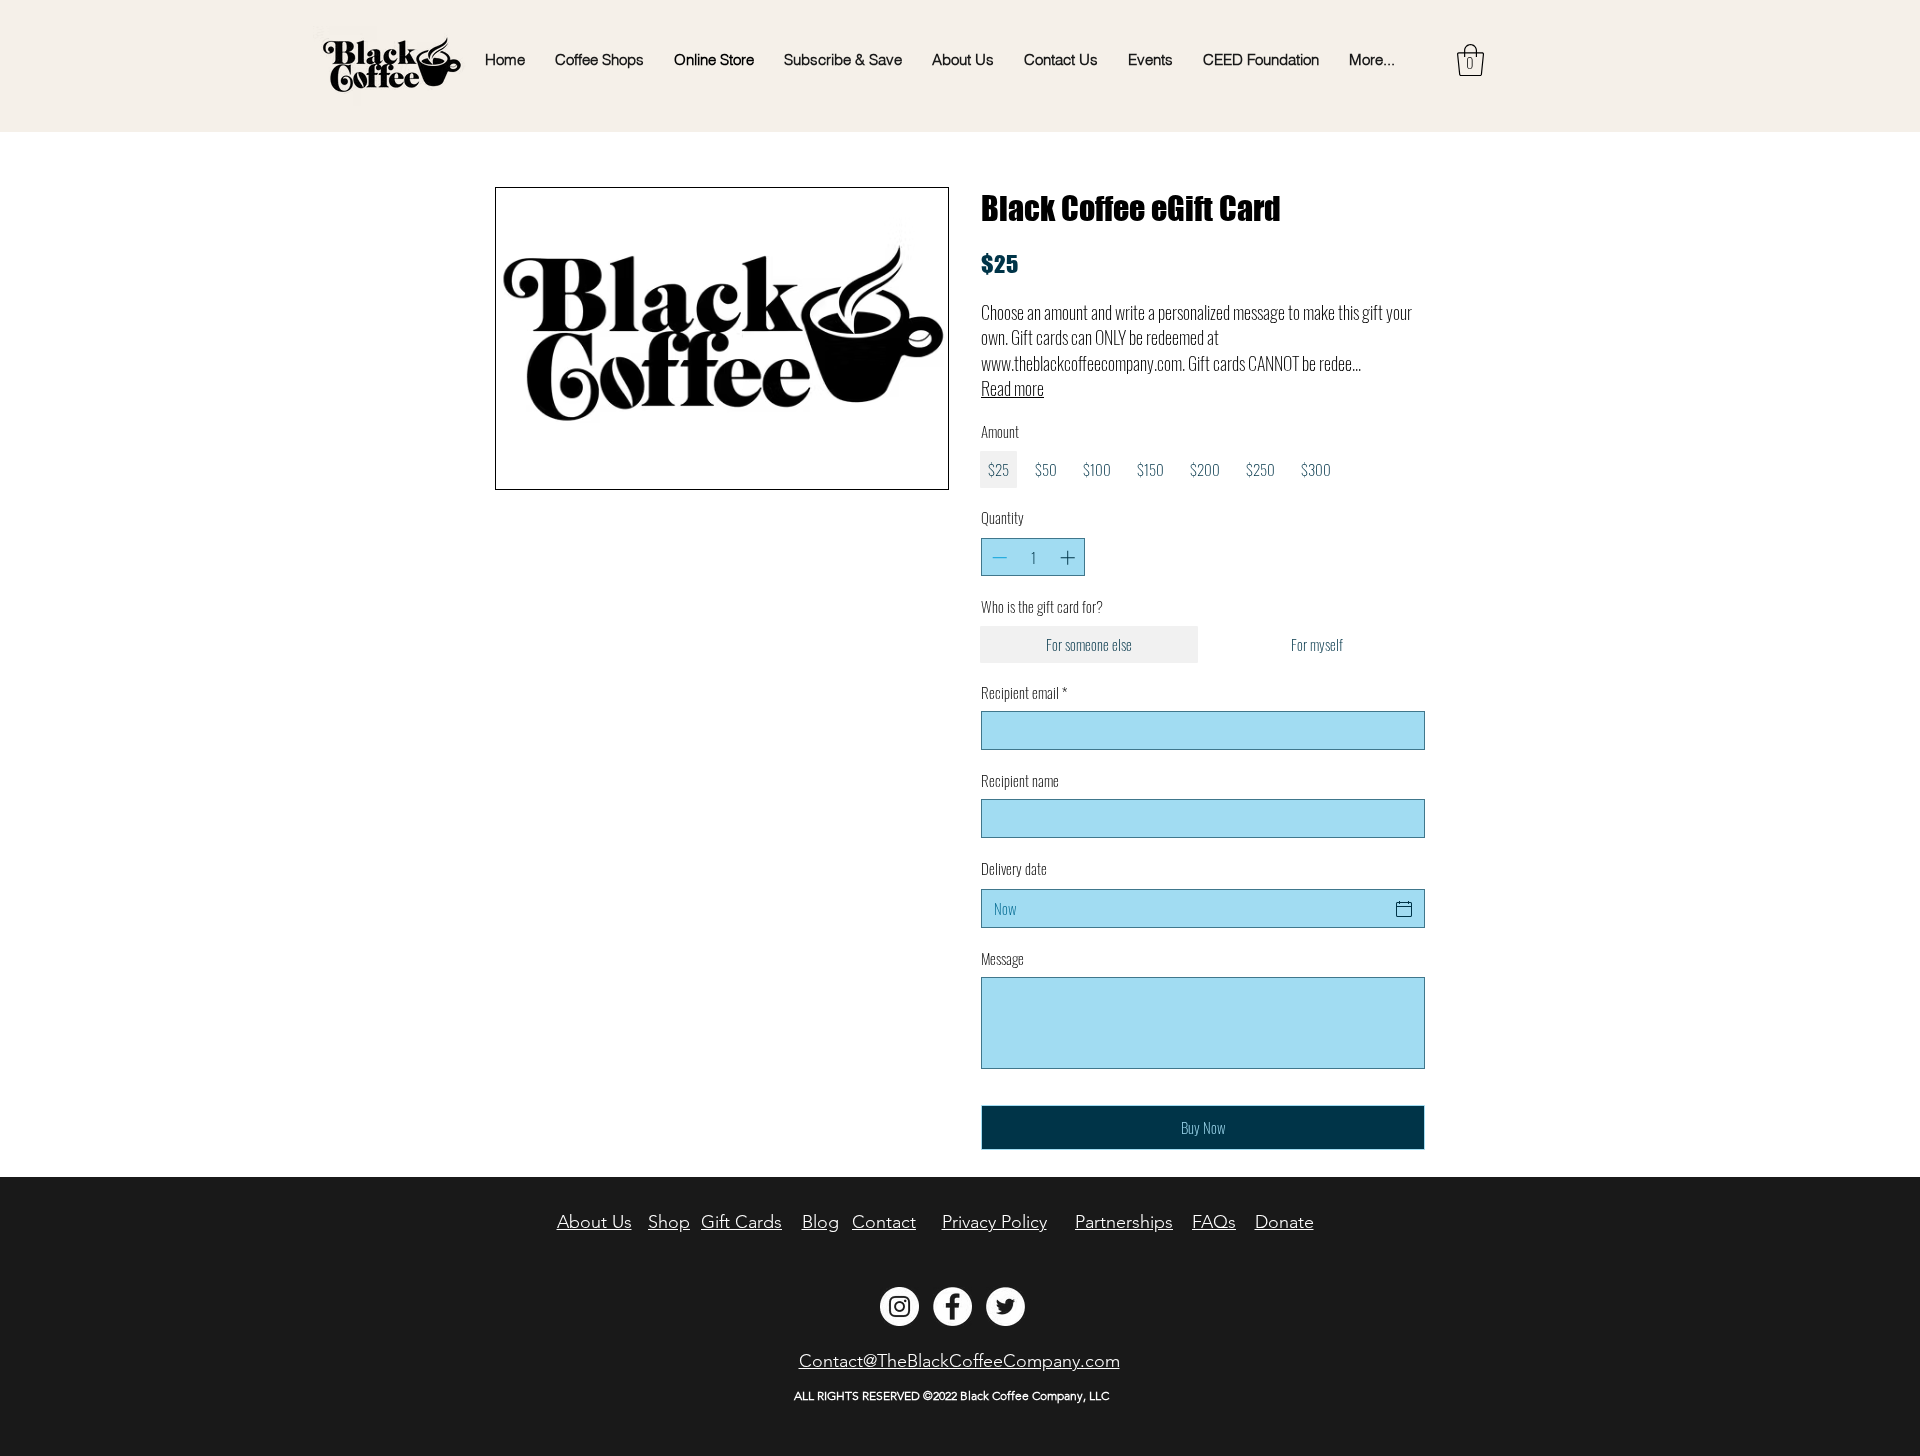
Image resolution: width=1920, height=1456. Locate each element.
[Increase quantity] (1069, 557)
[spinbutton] (1033, 557)
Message (1002, 958)
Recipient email (1024, 692)
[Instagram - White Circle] (899, 1306)
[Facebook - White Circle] (952, 1306)
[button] (1470, 60)
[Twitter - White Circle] (1005, 1306)
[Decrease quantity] (997, 557)
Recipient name (1020, 780)
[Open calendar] (1404, 909)
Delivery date (1014, 868)
